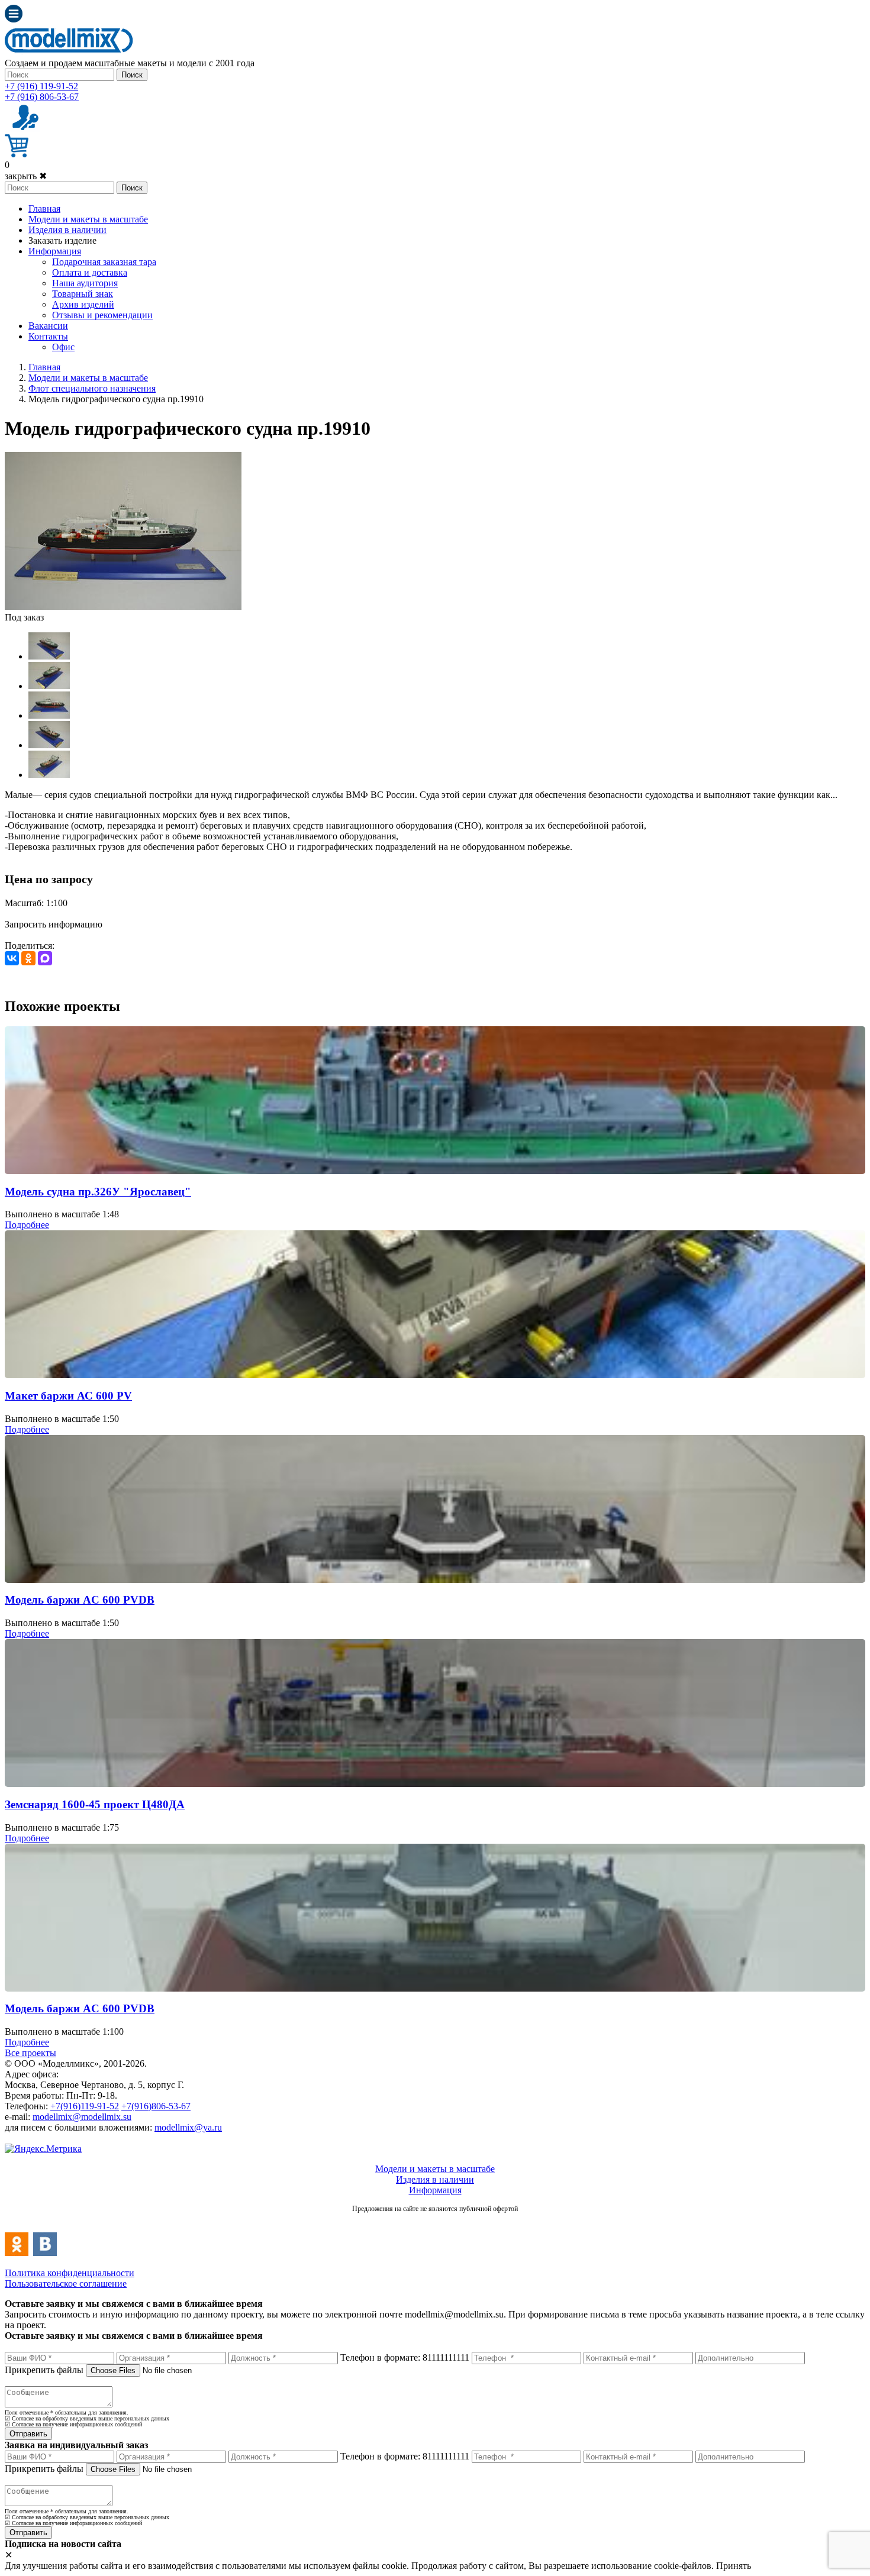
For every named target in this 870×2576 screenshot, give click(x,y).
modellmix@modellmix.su (82, 2117)
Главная (44, 209)
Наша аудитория (85, 283)
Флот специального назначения (92, 388)
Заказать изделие (62, 240)
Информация (55, 251)
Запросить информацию (54, 924)
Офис (63, 347)
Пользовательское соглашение (66, 2284)
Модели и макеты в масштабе (88, 219)
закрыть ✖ (26, 176)
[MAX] (45, 958)
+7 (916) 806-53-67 (42, 97)
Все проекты (30, 2053)
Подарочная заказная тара (104, 262)
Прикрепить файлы (44, 2370)
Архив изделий (83, 304)
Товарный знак (83, 294)
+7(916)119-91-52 (85, 2106)
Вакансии (48, 326)
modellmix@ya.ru (188, 2127)
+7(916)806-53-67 (156, 2106)
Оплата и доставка (90, 272)
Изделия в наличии (67, 230)
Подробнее (27, 1225)
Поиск (132, 75)
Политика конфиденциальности (70, 2273)
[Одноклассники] (28, 958)
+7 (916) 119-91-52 (41, 86)
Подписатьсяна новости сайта (435, 2221)
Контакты (48, 336)
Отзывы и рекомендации (102, 315)
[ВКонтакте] (12, 958)
